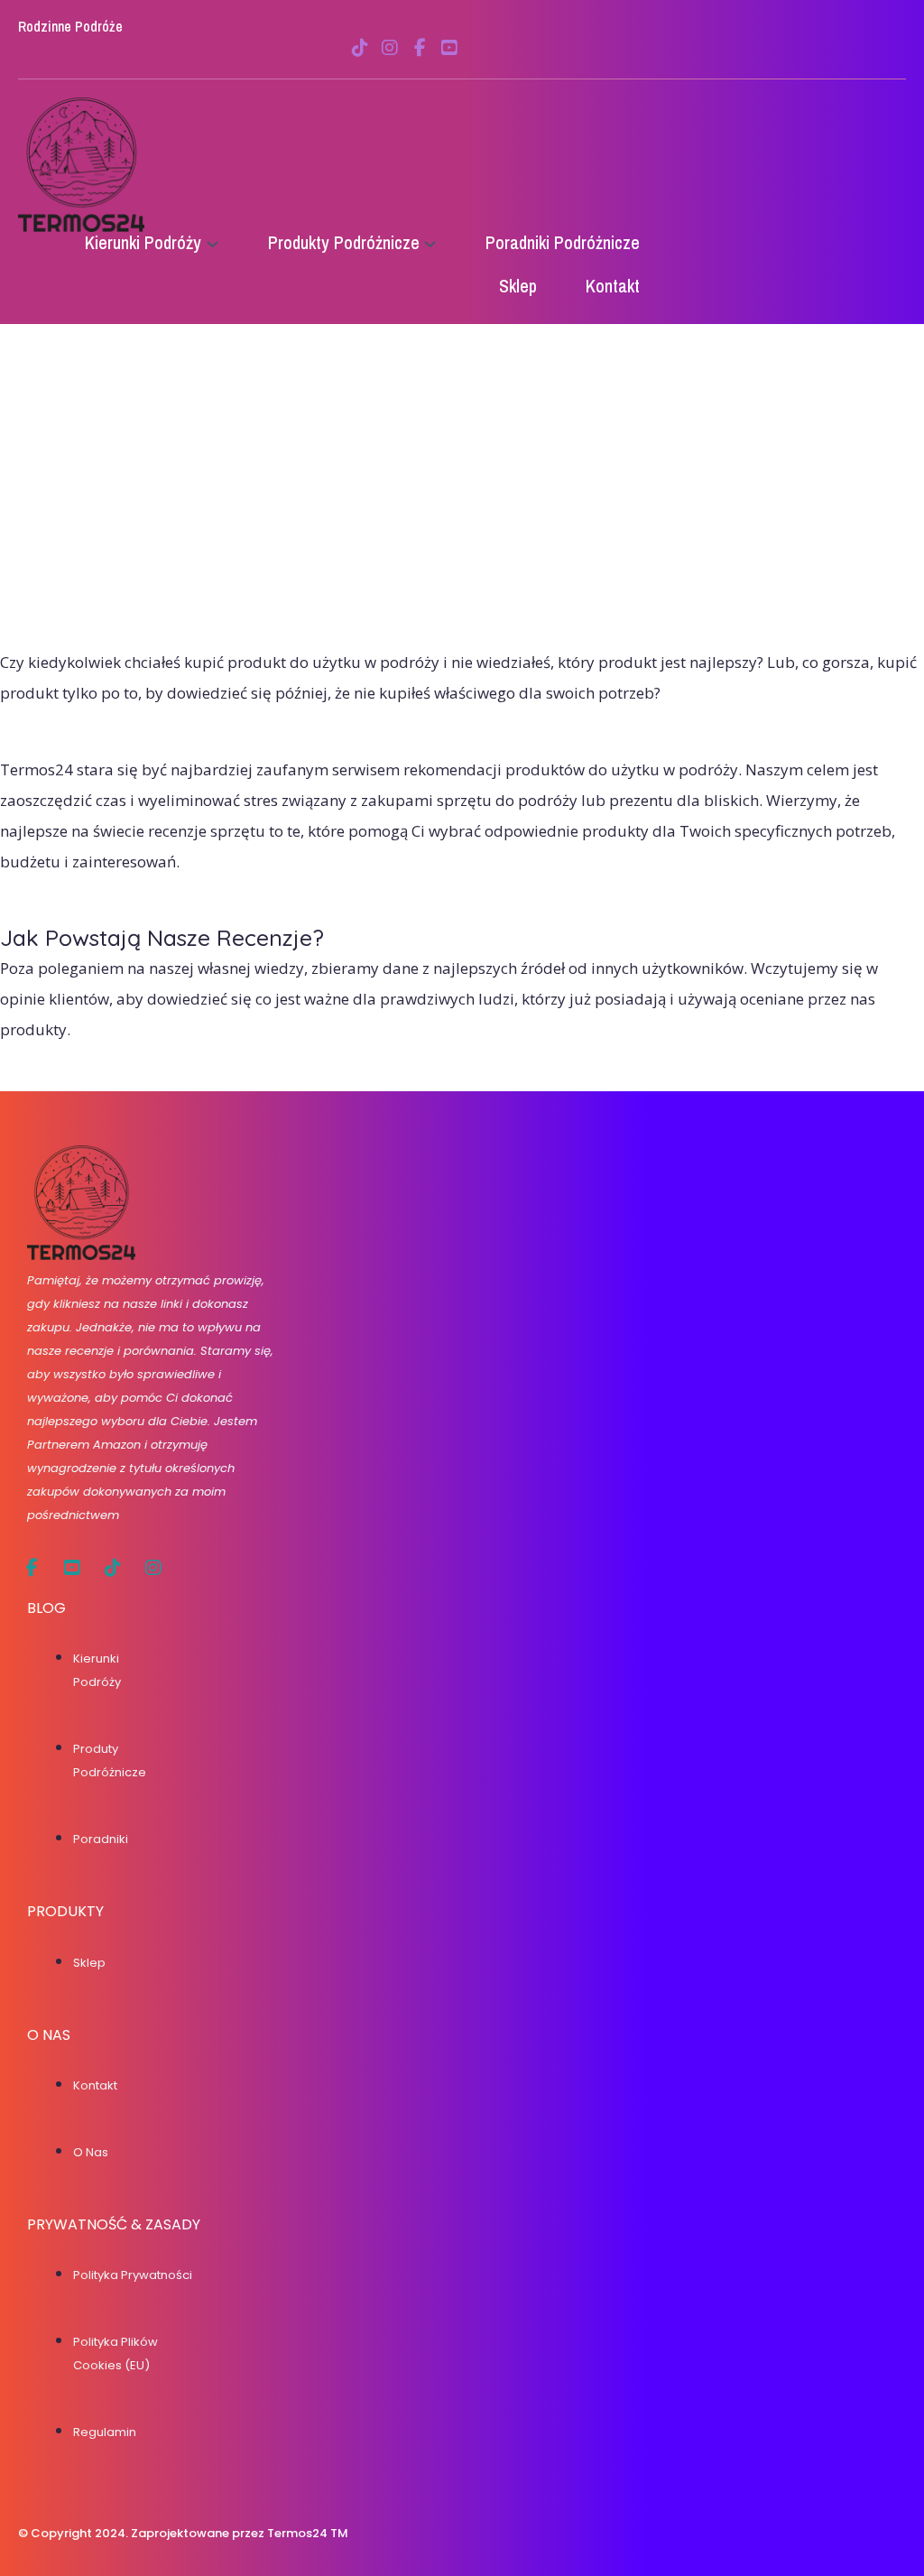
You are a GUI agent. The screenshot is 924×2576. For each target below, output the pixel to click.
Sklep (89, 1963)
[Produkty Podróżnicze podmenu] (430, 243)
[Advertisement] (462, 512)
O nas (91, 2152)
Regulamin (105, 2432)
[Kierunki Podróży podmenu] (213, 243)
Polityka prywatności (133, 2275)
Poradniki (101, 1839)
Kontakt (95, 2085)
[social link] (360, 48)
